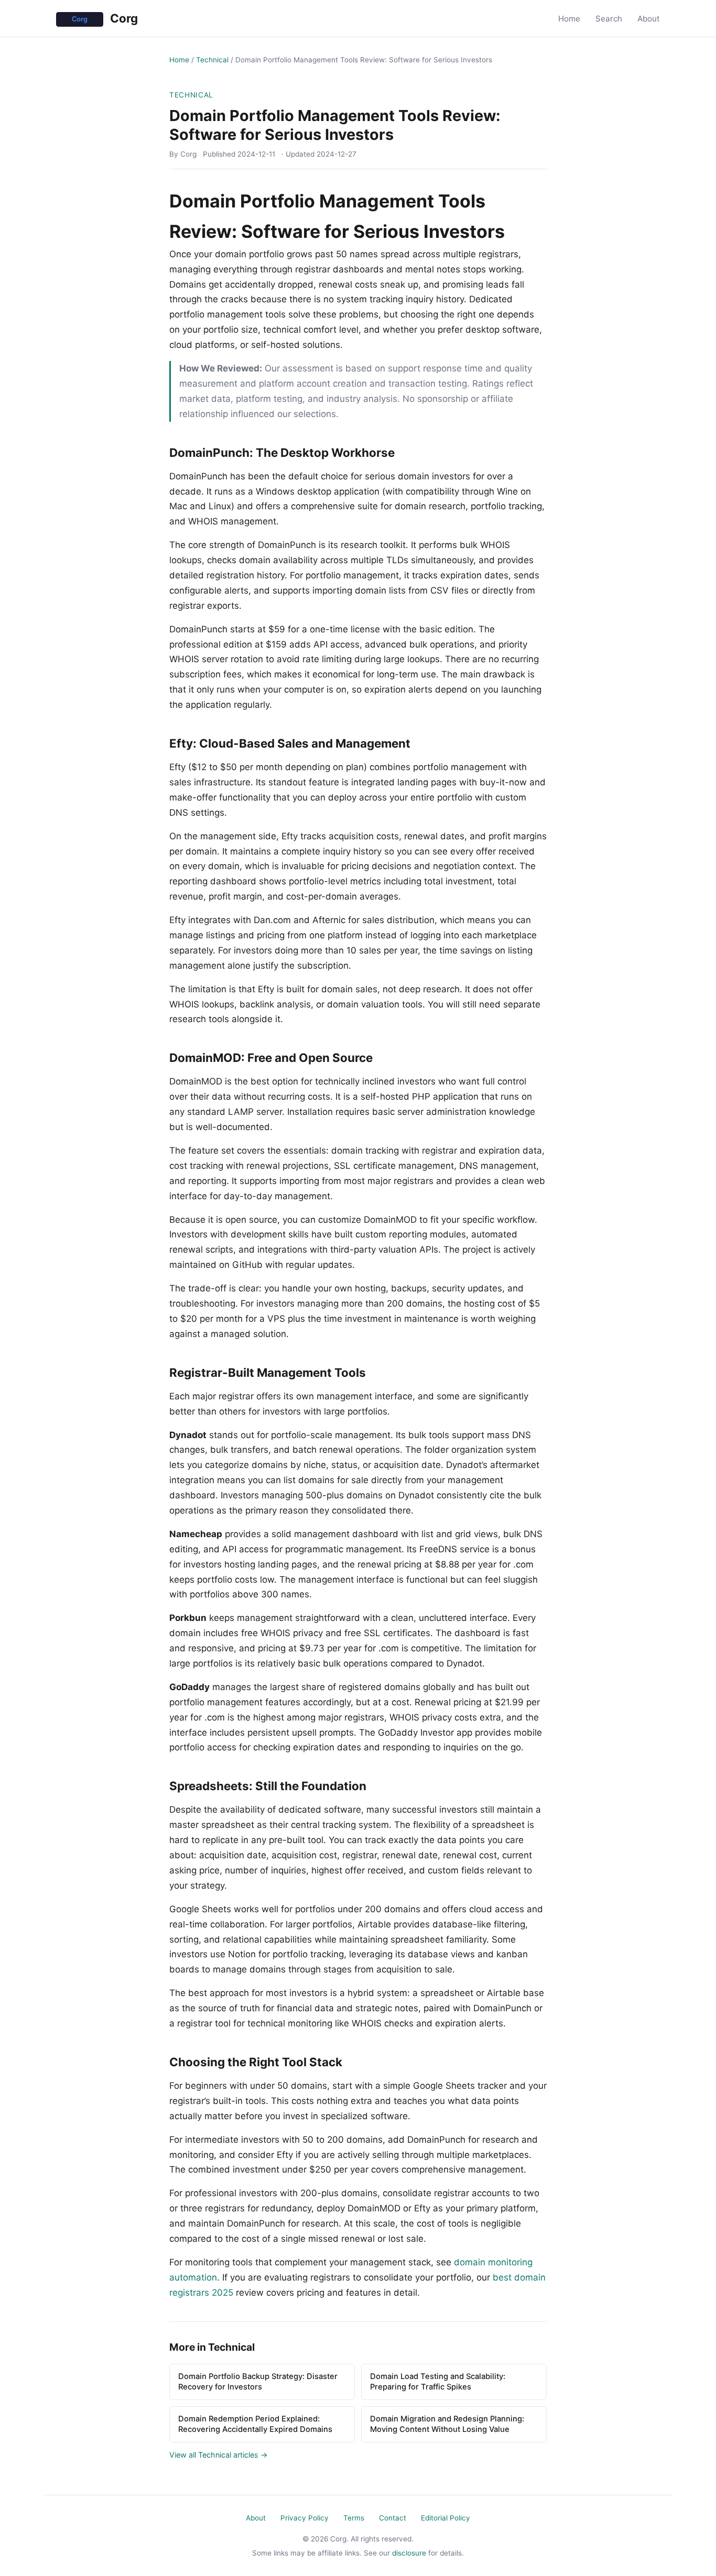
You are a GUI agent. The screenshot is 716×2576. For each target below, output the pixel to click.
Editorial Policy (446, 2518)
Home (569, 19)
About (649, 19)
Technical (212, 60)
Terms (354, 2518)
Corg (123, 18)
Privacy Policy (305, 2518)
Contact (393, 2518)
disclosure (409, 2553)
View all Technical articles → (219, 2455)
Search (609, 19)
